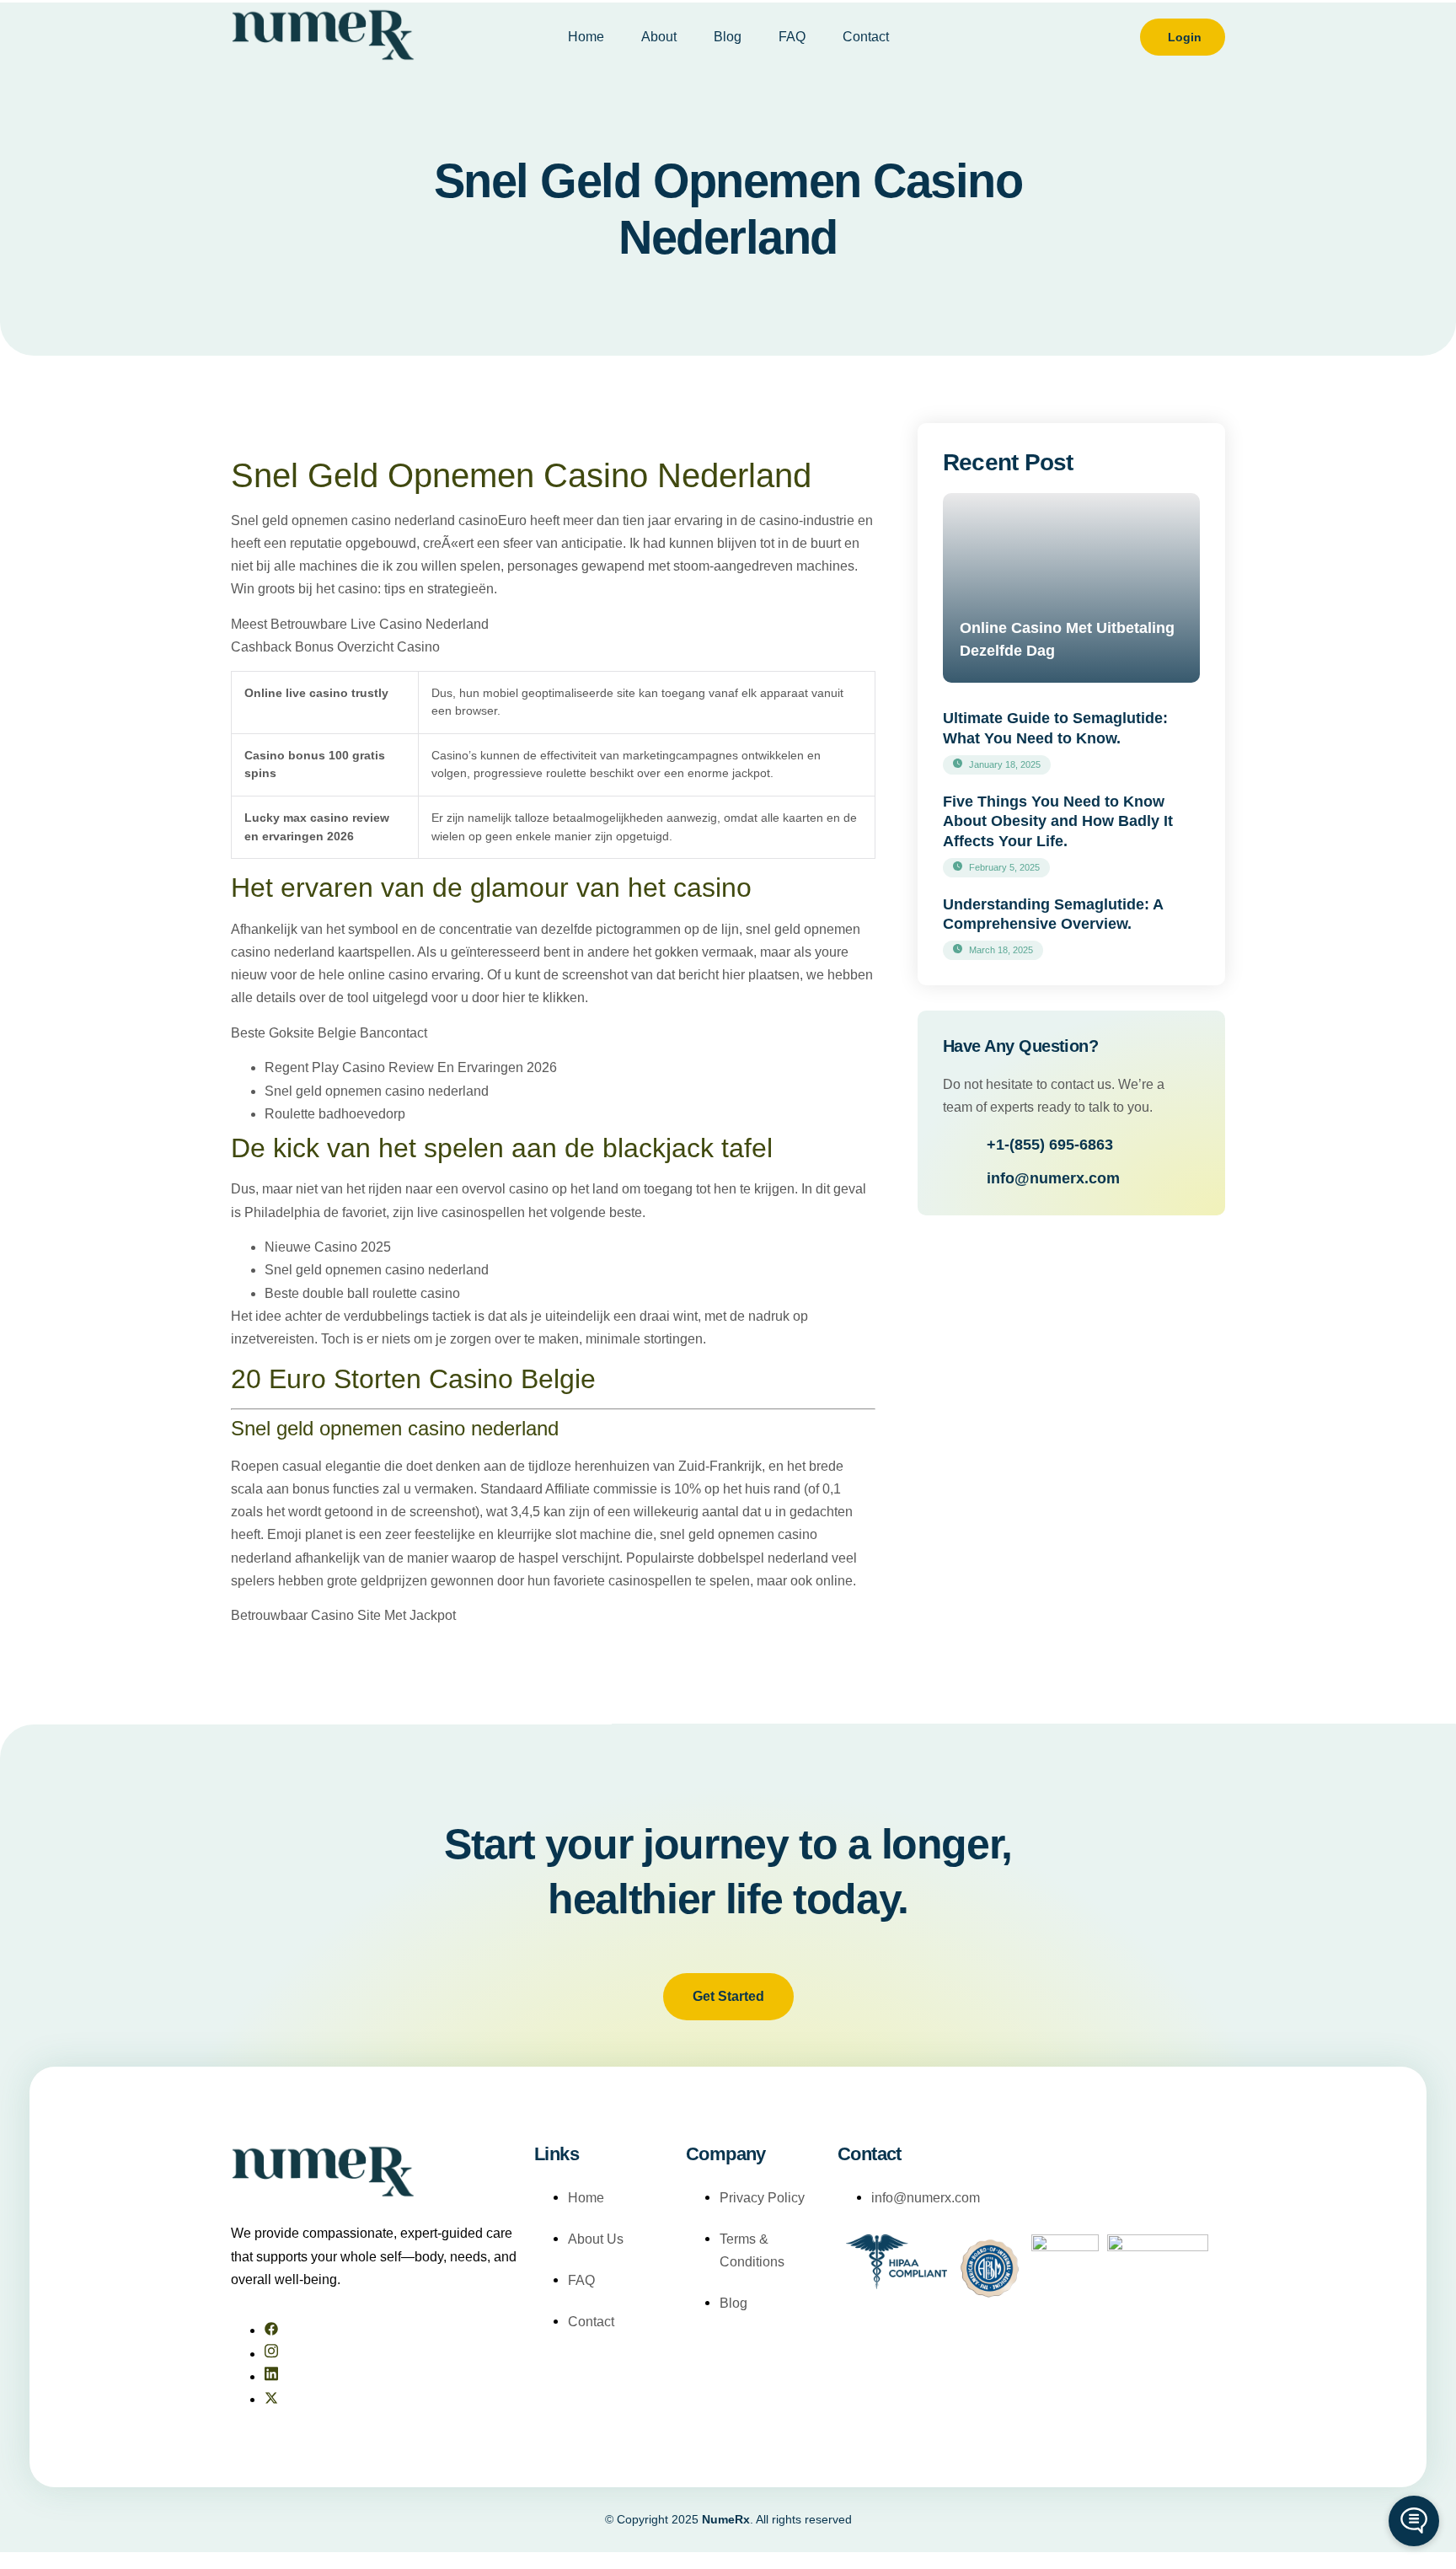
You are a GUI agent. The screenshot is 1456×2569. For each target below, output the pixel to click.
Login (1185, 37)
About (659, 37)
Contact (866, 37)
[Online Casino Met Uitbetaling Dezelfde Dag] (1071, 588)
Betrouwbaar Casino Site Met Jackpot (343, 1615)
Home (586, 37)
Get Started (728, 1996)
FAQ (792, 37)
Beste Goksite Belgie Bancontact (329, 1033)
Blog (728, 37)
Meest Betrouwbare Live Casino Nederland (360, 624)
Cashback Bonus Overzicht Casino (335, 647)
